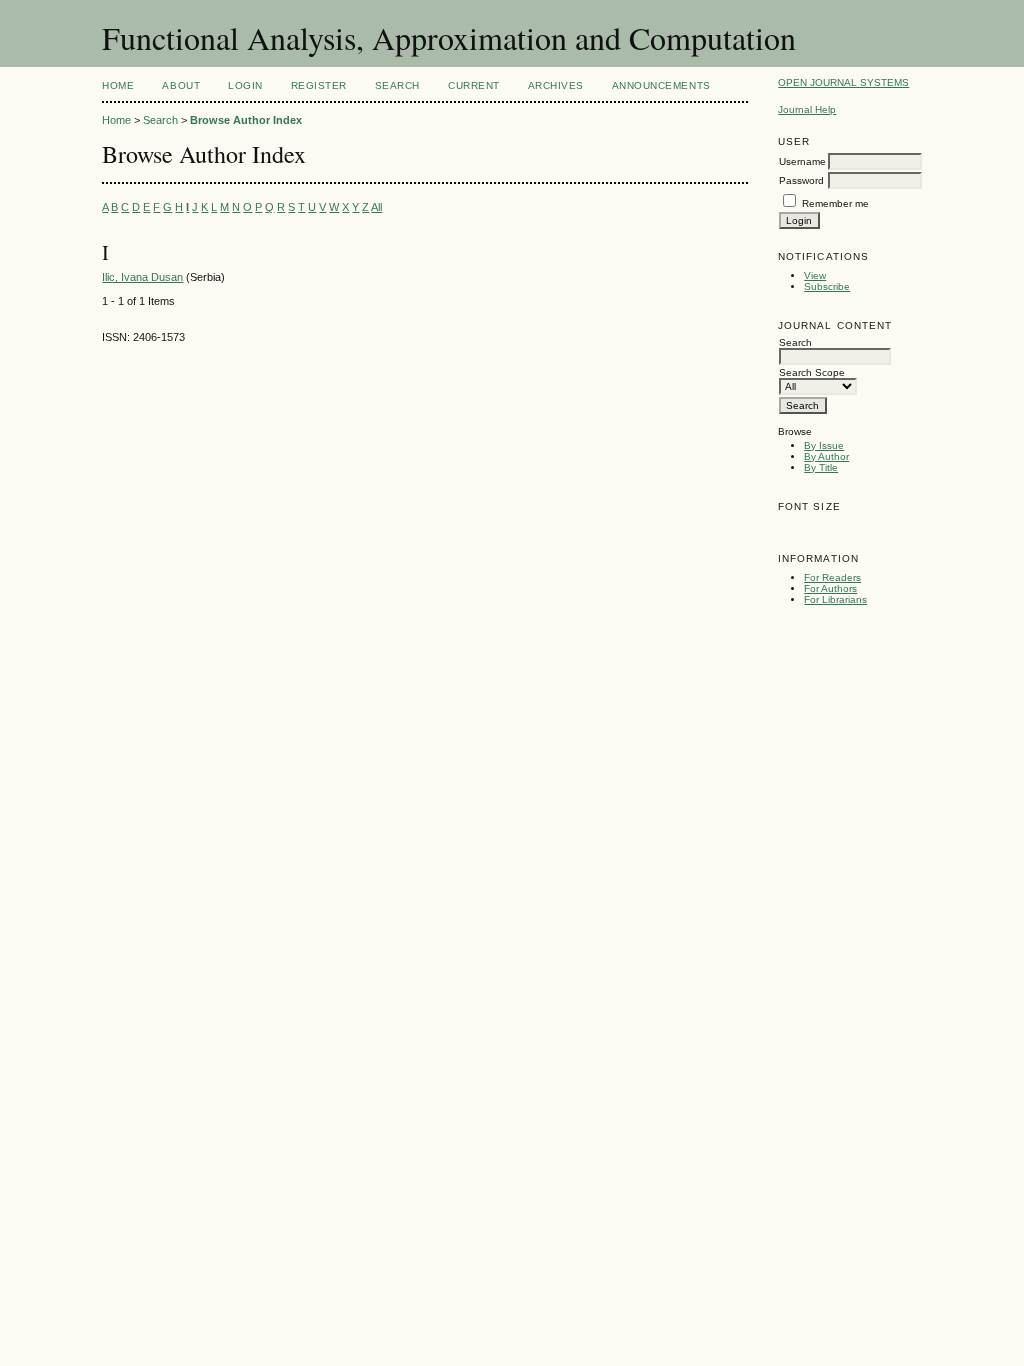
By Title (821, 467)
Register (319, 85)
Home (118, 85)
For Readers (832, 577)
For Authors (830, 588)
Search (397, 85)
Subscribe (827, 286)
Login (245, 85)
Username (802, 161)
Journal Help (807, 109)
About (181, 85)
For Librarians (835, 599)
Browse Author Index (246, 120)
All (376, 207)
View (815, 275)
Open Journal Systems (843, 82)
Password (801, 180)
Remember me (835, 203)
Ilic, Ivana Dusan (142, 277)
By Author (826, 456)
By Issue (824, 445)
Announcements (661, 85)
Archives (556, 85)
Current (474, 85)
